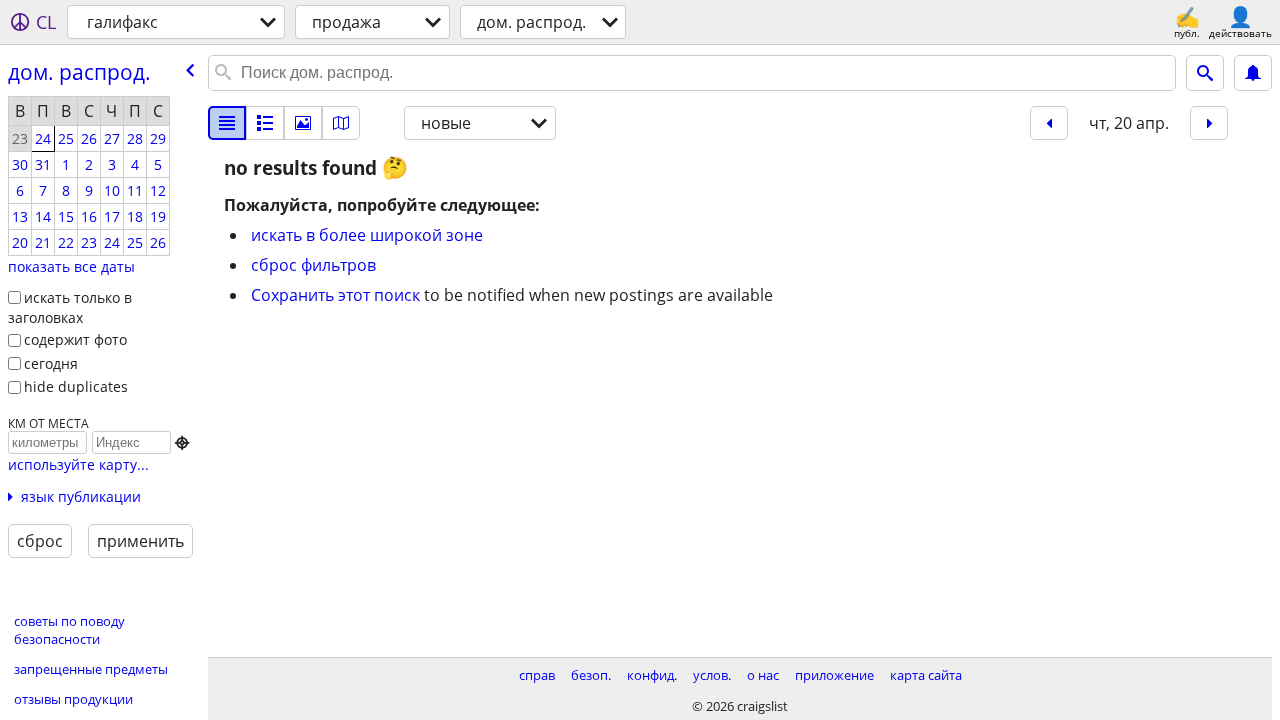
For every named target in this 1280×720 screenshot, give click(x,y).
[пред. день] (1049, 123)
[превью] (265, 123)
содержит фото (75, 339)
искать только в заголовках (70, 308)
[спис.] (227, 123)
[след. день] (1209, 123)
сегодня (51, 363)
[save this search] (1253, 73)
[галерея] (303, 123)
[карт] (341, 123)
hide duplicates (76, 386)
